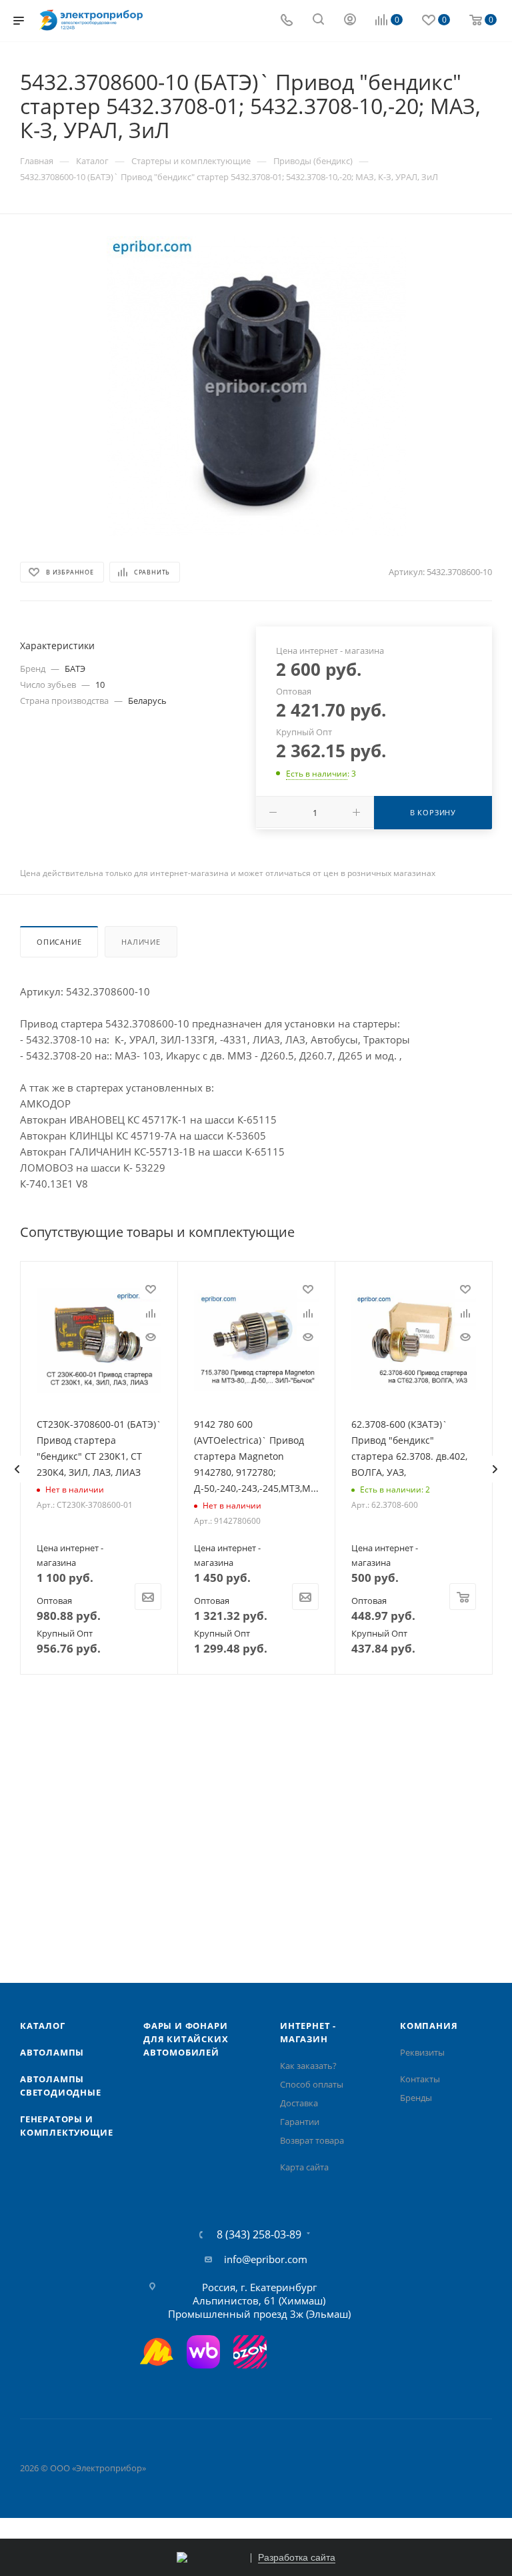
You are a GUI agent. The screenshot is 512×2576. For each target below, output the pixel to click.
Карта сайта (304, 2167)
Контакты (420, 2079)
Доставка (299, 2103)
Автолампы (52, 2052)
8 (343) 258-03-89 (259, 2234)
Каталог (43, 2026)
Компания (429, 2026)
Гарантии (300, 2122)
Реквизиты (422, 2052)
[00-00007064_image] (256, 386)
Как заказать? (308, 2066)
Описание (59, 942)
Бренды (416, 2098)
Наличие (141, 942)
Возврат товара (312, 2140)
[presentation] (17, 1469)
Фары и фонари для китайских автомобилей (186, 2039)
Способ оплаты (312, 2084)
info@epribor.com (266, 2259)
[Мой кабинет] (350, 21)
